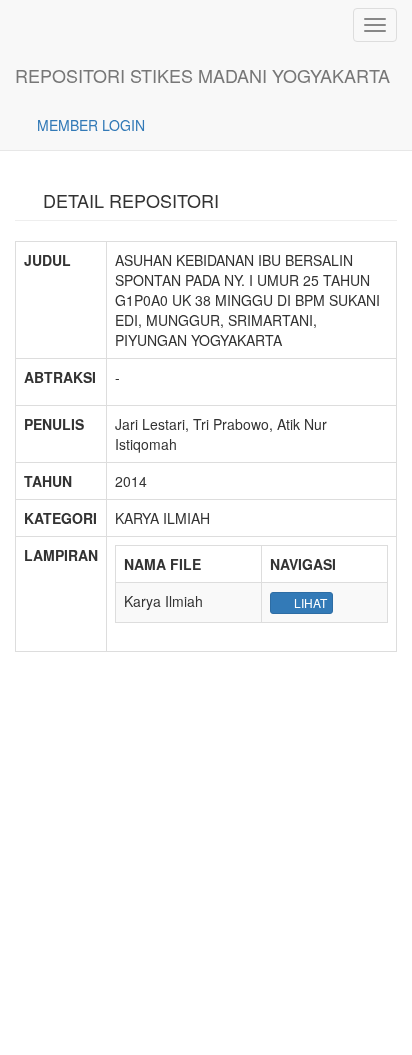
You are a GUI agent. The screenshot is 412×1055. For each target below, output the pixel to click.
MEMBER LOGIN (89, 125)
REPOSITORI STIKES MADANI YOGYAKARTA (202, 75)
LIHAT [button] (309, 602)
